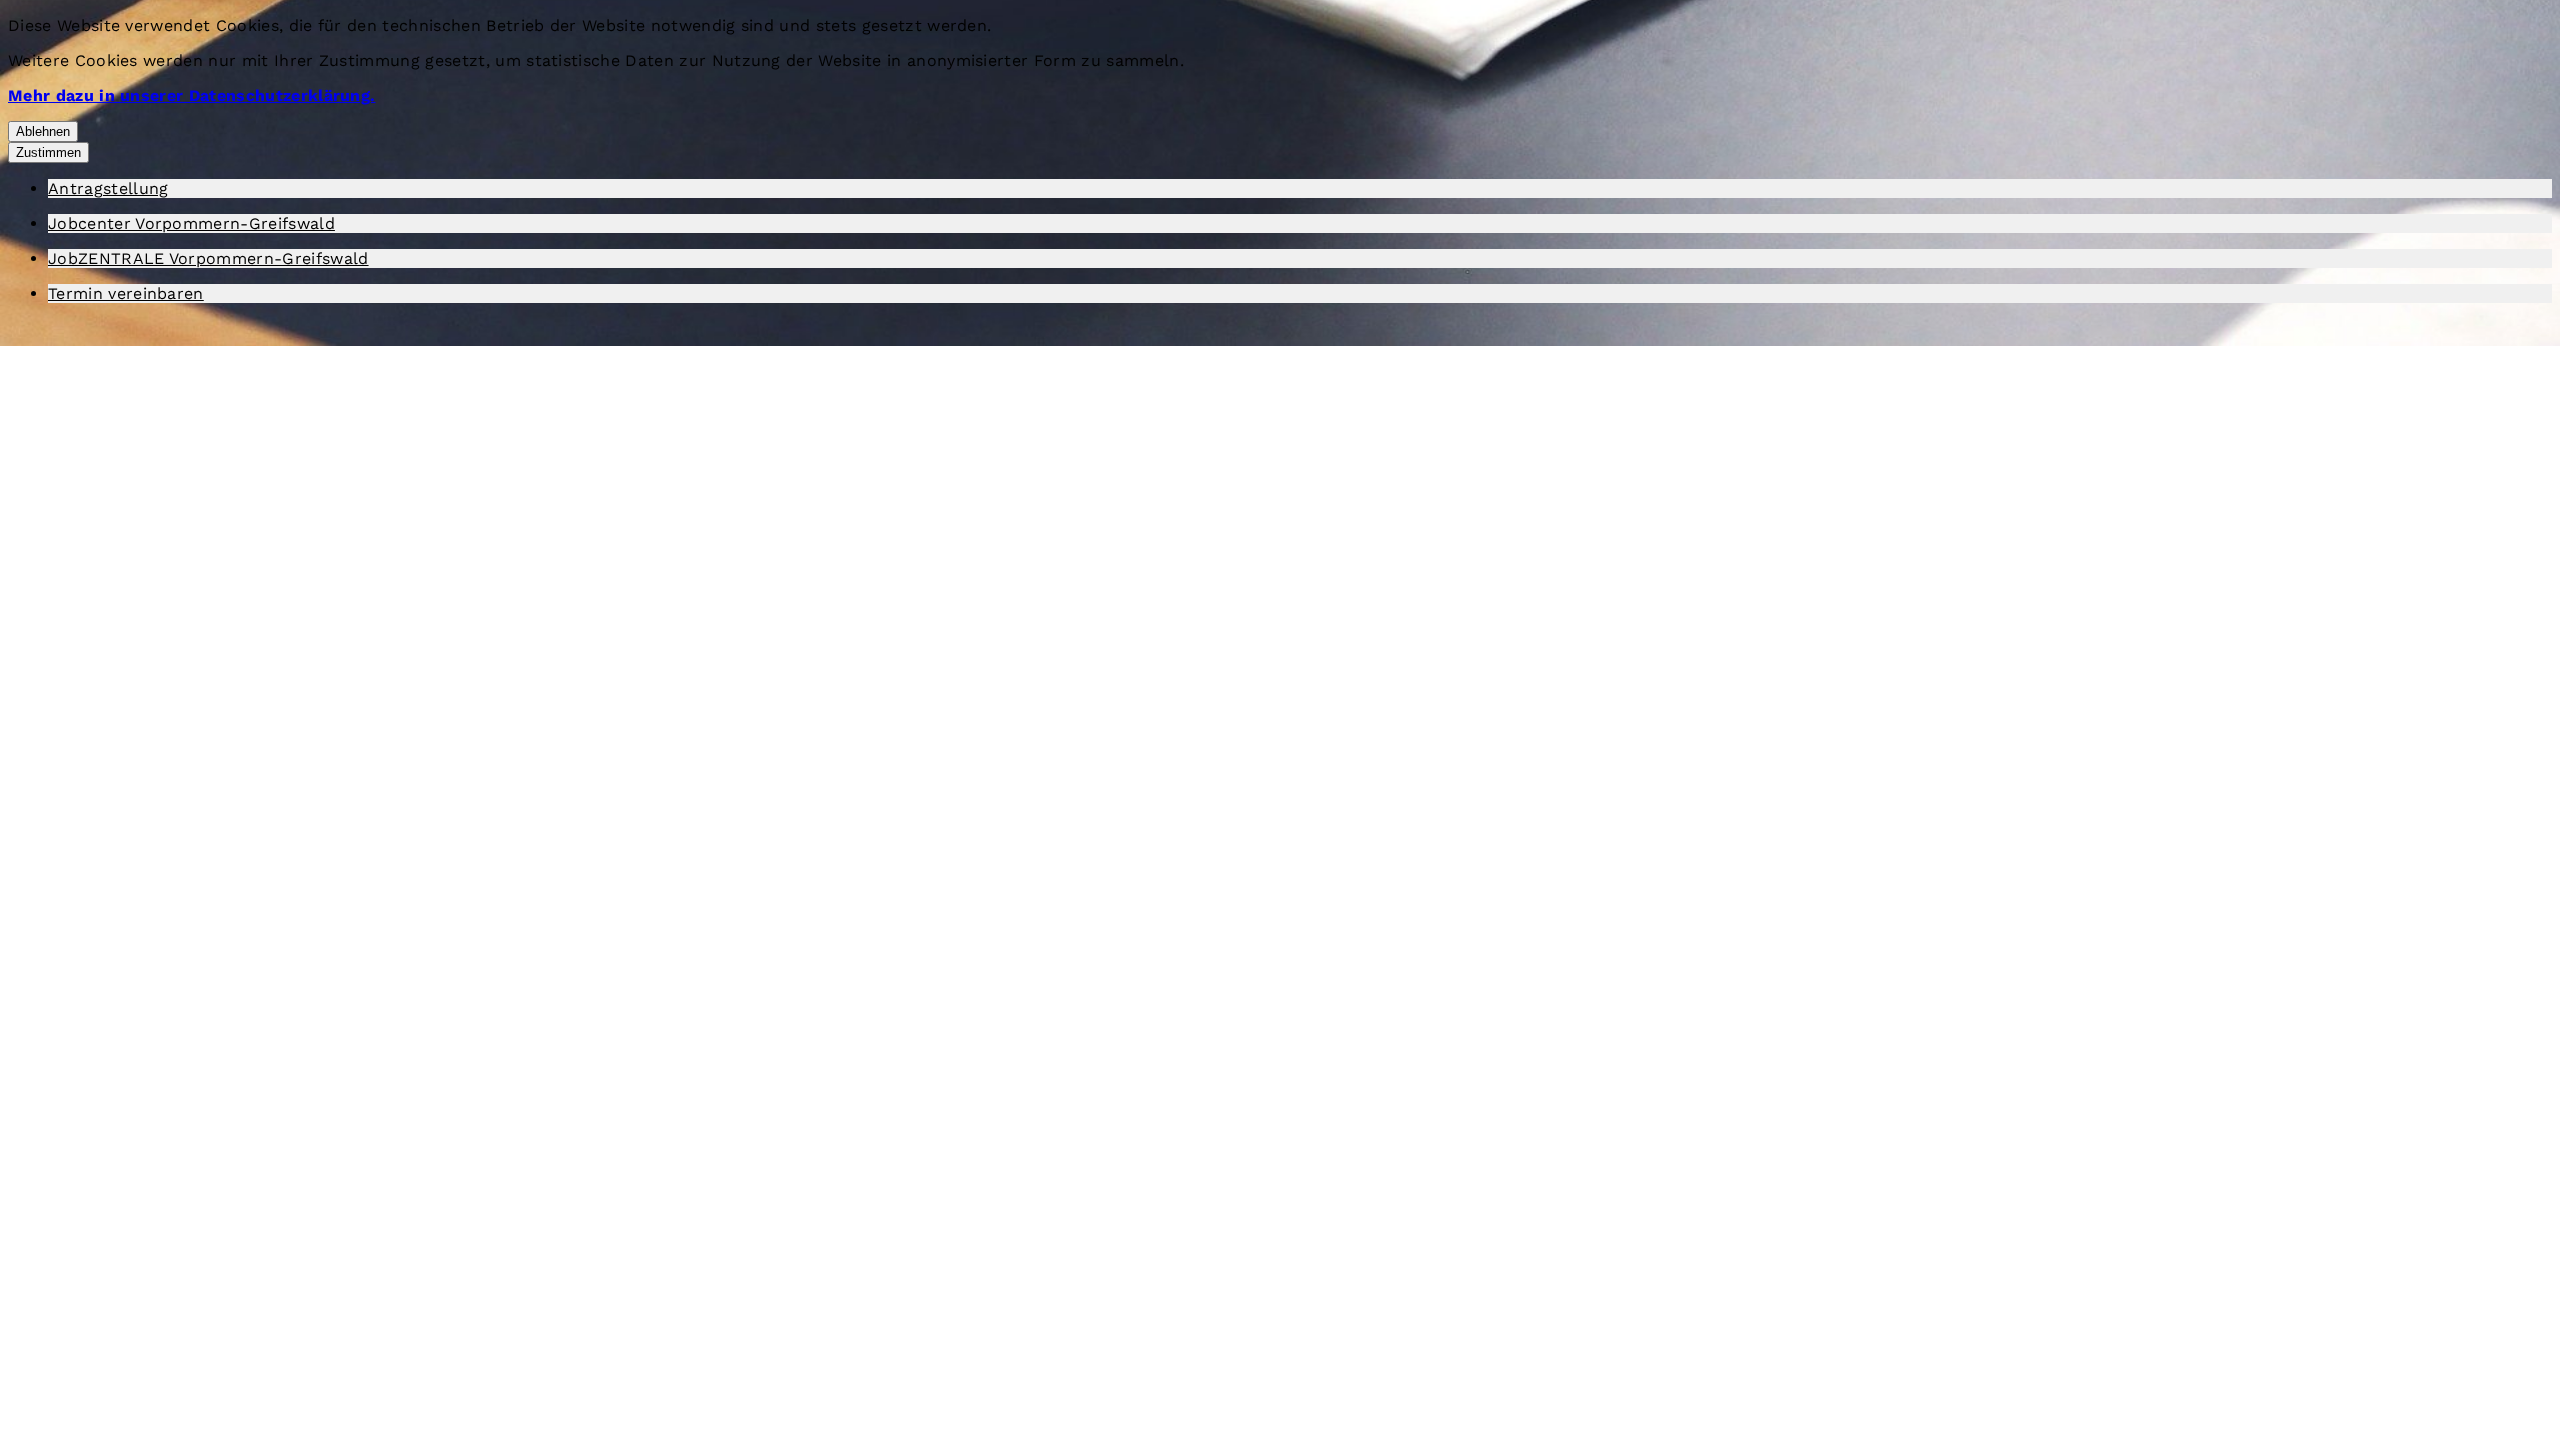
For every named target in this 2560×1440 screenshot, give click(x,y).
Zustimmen (48, 152)
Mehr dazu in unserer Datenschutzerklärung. (191, 95)
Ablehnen (43, 131)
